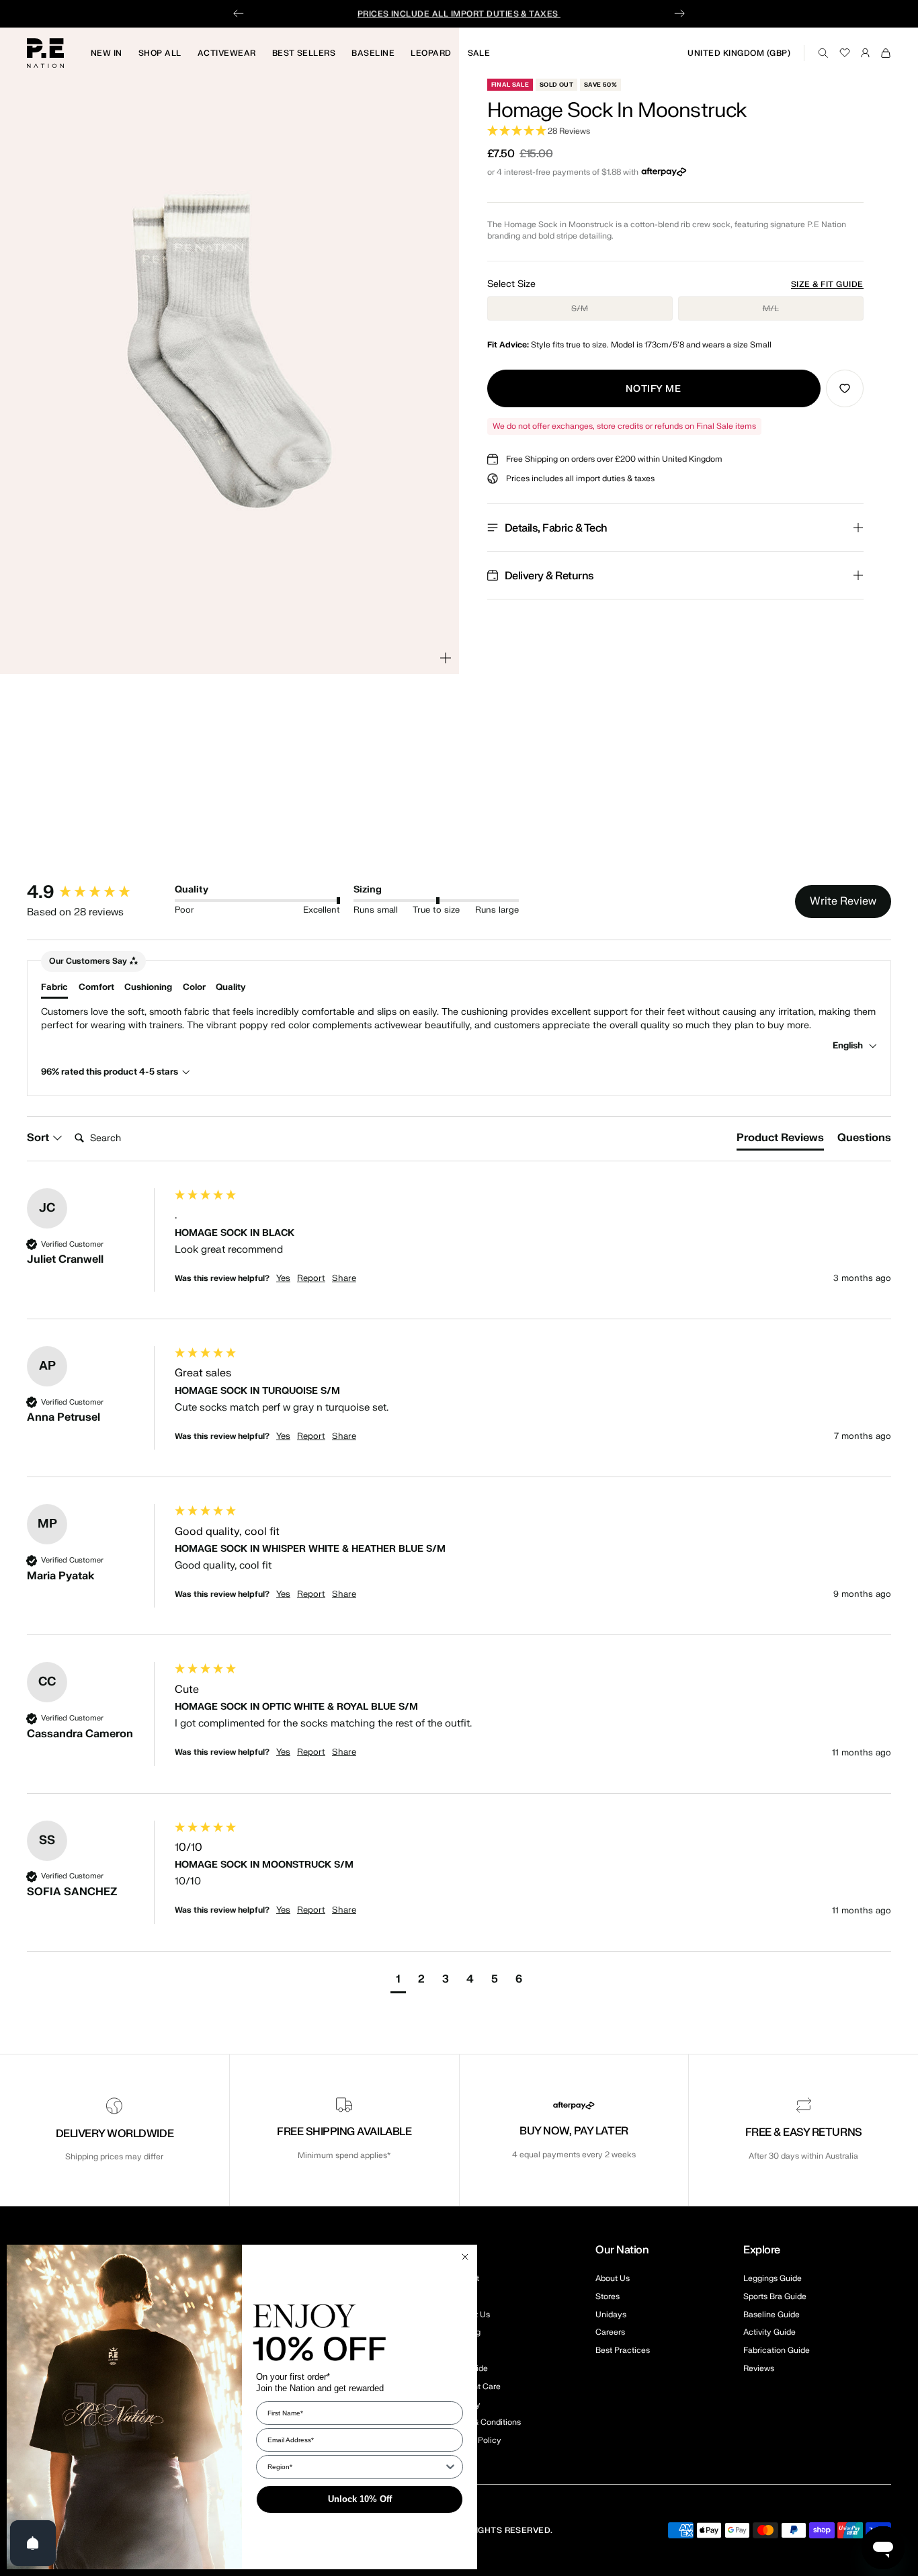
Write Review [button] (843, 901)
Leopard (431, 53)
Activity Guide (769, 2332)
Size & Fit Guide (827, 284)
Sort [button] (39, 1138)
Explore (762, 2250)
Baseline (373, 53)
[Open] (33, 2543)
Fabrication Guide (777, 2350)
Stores (608, 2296)
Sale (479, 53)
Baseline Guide (771, 2315)
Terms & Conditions (484, 2422)
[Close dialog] (465, 2257)
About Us (613, 2278)
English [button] (849, 1045)
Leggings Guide (773, 2278)
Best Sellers (304, 53)
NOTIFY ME (653, 389)
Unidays (611, 2315)
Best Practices (623, 2350)
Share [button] (344, 1278)
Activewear (227, 53)
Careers (610, 2332)
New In (107, 53)
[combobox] (356, 2467)
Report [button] (311, 1278)
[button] (675, 131)
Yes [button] (283, 1278)
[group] (97, 892)
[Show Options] (450, 2467)
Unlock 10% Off (360, 2499)
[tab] (780, 1140)
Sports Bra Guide (775, 2296)
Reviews (759, 2368)
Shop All (160, 53)
